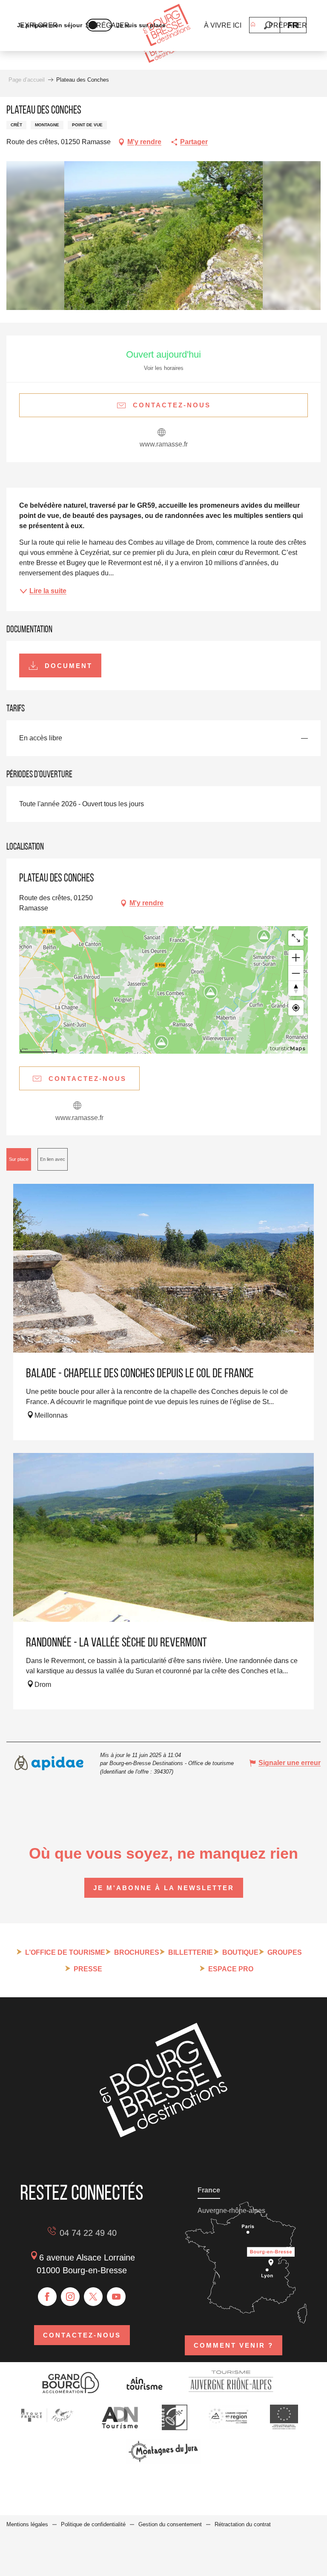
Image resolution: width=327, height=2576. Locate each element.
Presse (88, 1969)
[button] (268, 25)
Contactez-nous (82, 2335)
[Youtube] (116, 2297)
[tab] (19, 1159)
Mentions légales (27, 2524)
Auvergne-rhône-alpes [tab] (231, 2211)
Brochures (137, 1952)
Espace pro (231, 1969)
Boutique (240, 1952)
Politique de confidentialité (93, 2524)
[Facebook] (47, 2297)
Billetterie (191, 1952)
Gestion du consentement (170, 2524)
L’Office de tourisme (65, 1952)
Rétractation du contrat (243, 2524)
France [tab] (209, 2190)
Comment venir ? (234, 2345)
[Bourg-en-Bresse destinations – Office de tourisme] (163, 2135)
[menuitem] (167, 26)
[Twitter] (93, 2297)
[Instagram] (70, 2297)
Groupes (285, 1952)
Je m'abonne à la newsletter (164, 1888)
